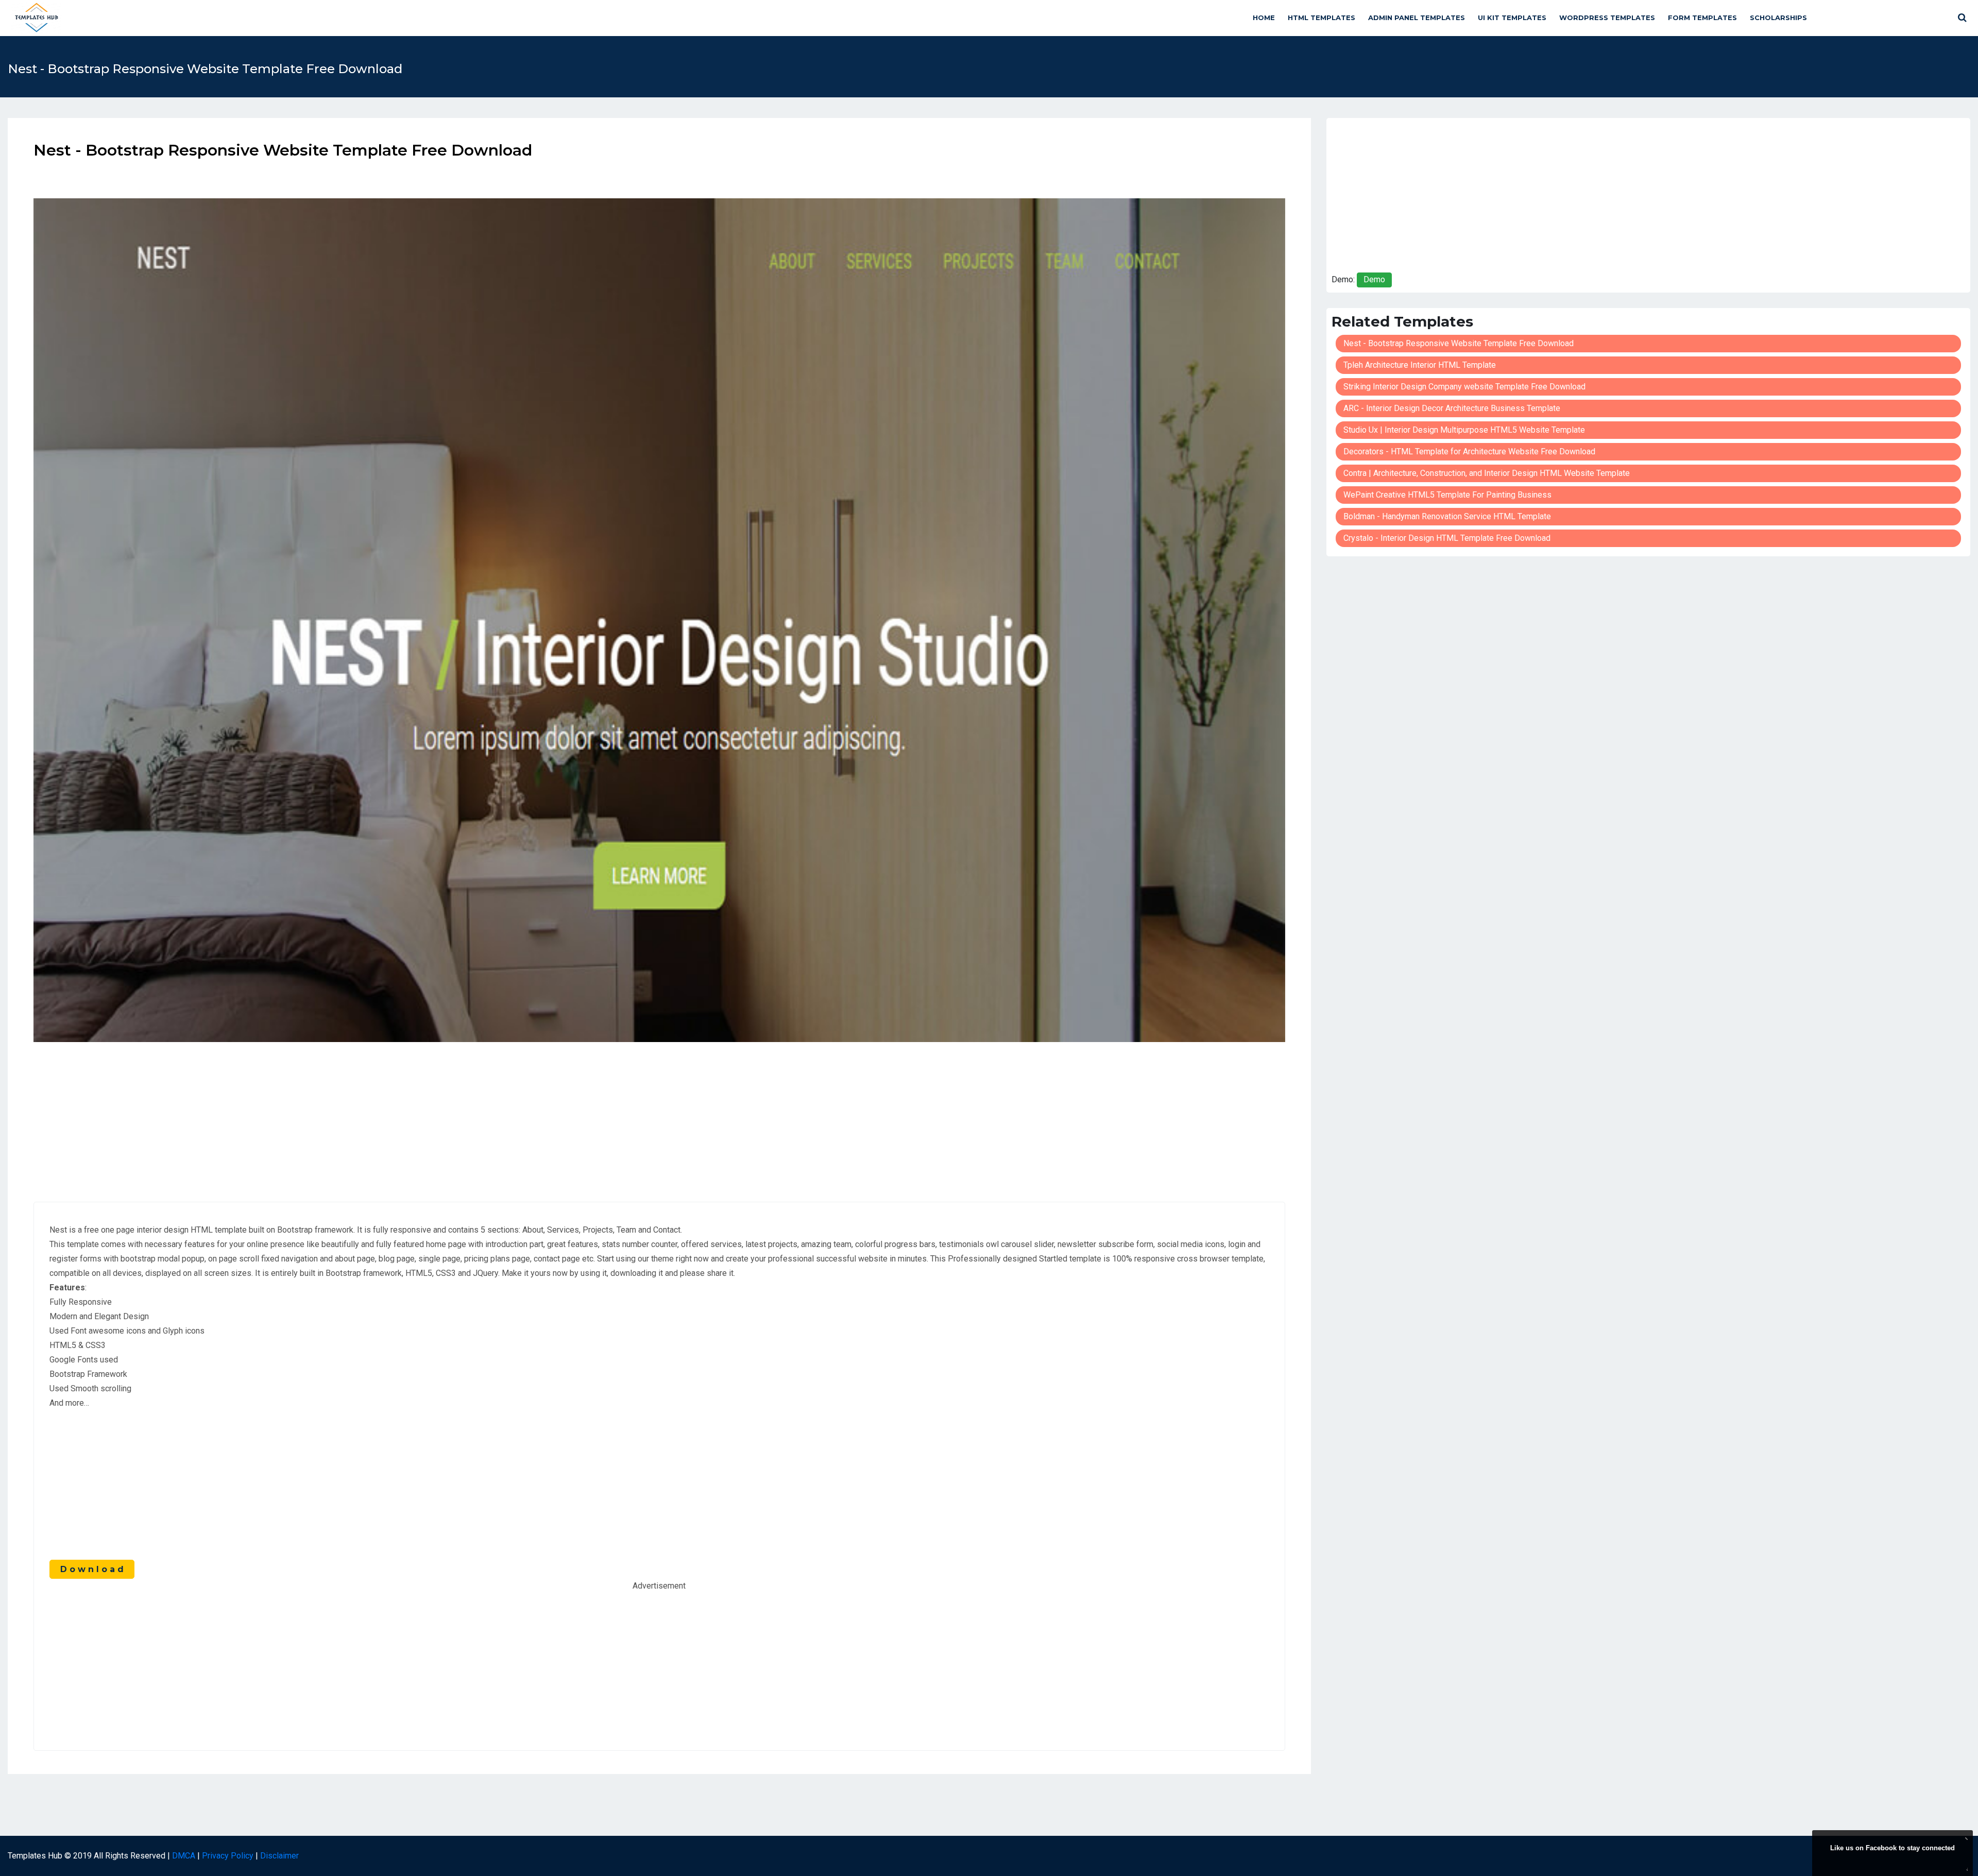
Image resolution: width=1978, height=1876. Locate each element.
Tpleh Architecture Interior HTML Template (1420, 365)
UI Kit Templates (1512, 18)
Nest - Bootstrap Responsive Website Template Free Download (1459, 343)
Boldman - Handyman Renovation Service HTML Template (1447, 516)
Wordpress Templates (1607, 18)
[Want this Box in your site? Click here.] (1965, 1869)
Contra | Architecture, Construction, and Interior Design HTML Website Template (1487, 473)
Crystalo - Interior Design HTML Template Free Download (1447, 538)
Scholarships (1778, 18)
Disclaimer (279, 1856)
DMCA (184, 1856)
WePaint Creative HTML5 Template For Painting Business (1447, 495)
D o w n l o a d (92, 1569)
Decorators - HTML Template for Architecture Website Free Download (1469, 451)
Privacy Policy (228, 1856)
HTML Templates (1321, 18)
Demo (1374, 279)
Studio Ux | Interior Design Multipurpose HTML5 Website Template (1464, 430)
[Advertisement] (659, 1114)
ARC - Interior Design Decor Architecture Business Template (1452, 408)
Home (1264, 18)
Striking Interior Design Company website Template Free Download (1464, 387)
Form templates (1702, 18)
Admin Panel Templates (1417, 18)
